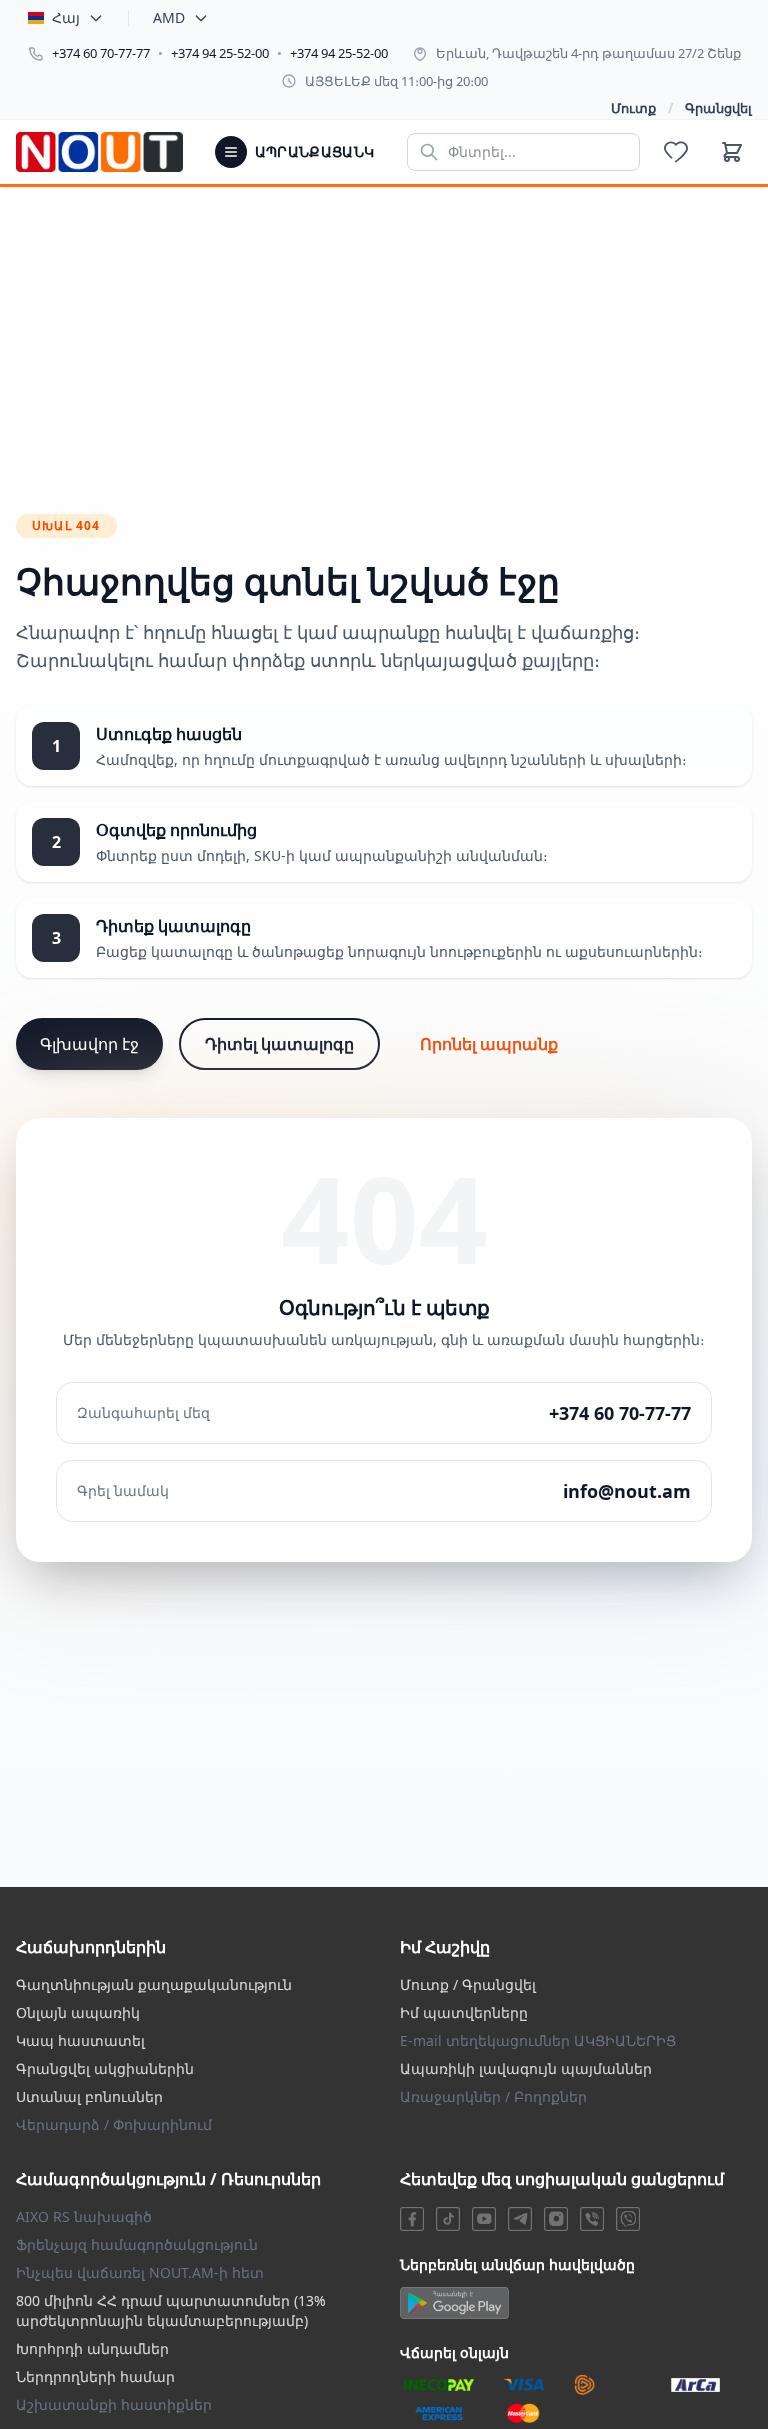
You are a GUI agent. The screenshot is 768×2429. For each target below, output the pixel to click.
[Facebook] (412, 2219)
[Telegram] (520, 2219)
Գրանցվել (718, 108)
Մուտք (633, 108)
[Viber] (592, 2219)
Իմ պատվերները (464, 2012)
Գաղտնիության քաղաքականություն (154, 1984)
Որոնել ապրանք (489, 1044)
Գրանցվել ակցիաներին (105, 2068)
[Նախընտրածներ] (676, 152)
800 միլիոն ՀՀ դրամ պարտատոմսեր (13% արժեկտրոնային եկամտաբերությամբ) (171, 2310)
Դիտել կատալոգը (279, 1044)
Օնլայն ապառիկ (78, 2012)
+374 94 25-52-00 (220, 53)
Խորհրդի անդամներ (92, 2348)
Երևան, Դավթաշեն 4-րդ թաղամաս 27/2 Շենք (588, 53)
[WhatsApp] (628, 2219)
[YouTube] (484, 2219)
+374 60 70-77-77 (101, 53)
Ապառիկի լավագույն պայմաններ (526, 2068)
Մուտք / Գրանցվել (468, 1984)
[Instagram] (556, 2219)
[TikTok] (448, 2219)
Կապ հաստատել (80, 2040)
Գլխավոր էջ (89, 1044)
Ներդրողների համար (95, 2376)
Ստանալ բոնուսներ (89, 2096)
